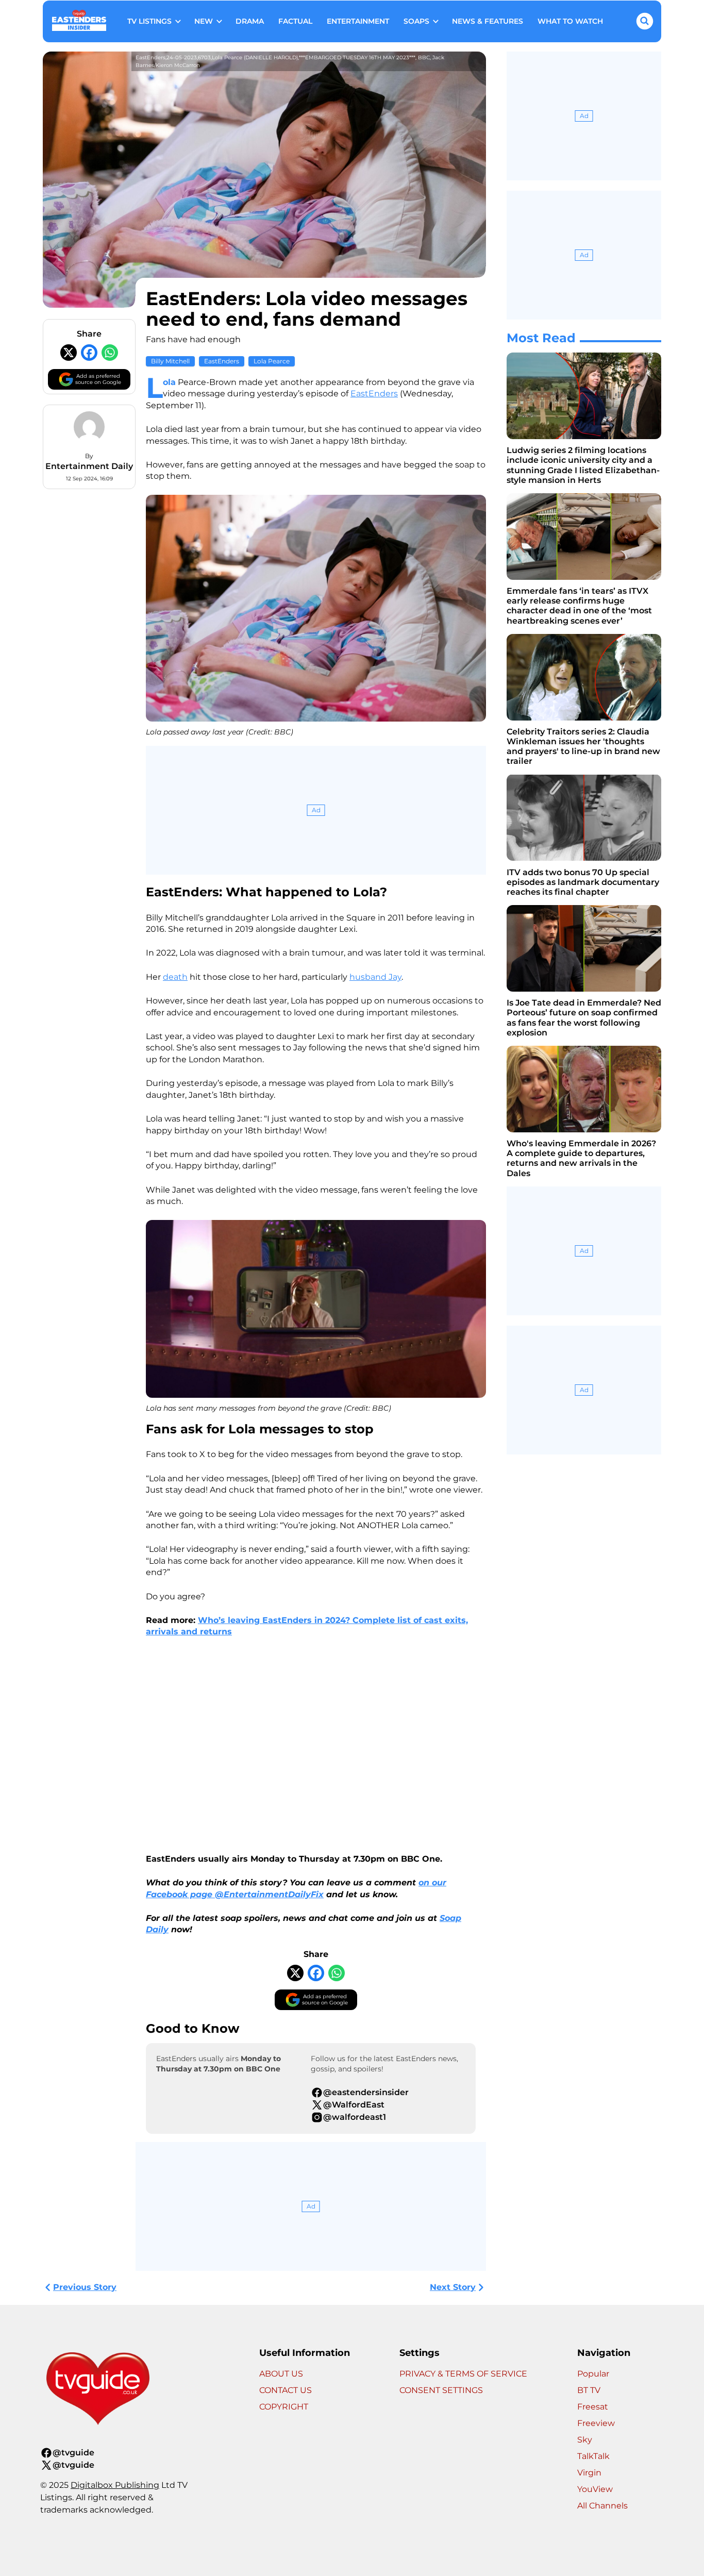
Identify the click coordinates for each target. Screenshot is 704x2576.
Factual (295, 21)
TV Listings (149, 21)
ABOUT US (281, 2374)
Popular (593, 2374)
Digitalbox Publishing (115, 2485)
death (175, 977)
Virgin (589, 2473)
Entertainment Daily (89, 466)
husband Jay (375, 977)
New (204, 21)
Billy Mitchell (170, 361)
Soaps (416, 21)
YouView (595, 2489)
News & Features (488, 21)
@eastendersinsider (366, 2092)
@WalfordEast (354, 2105)
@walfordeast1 (355, 2117)
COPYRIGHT (284, 2407)
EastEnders (222, 361)
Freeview (596, 2423)
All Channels (602, 2506)
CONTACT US (286, 2390)
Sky (585, 2440)
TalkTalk (593, 2456)
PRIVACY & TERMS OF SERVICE (463, 2374)
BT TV (589, 2390)
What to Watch (570, 21)
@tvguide (73, 2453)
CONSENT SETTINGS (441, 2390)
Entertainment (358, 21)
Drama (250, 21)
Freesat (593, 2407)
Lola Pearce (272, 361)
